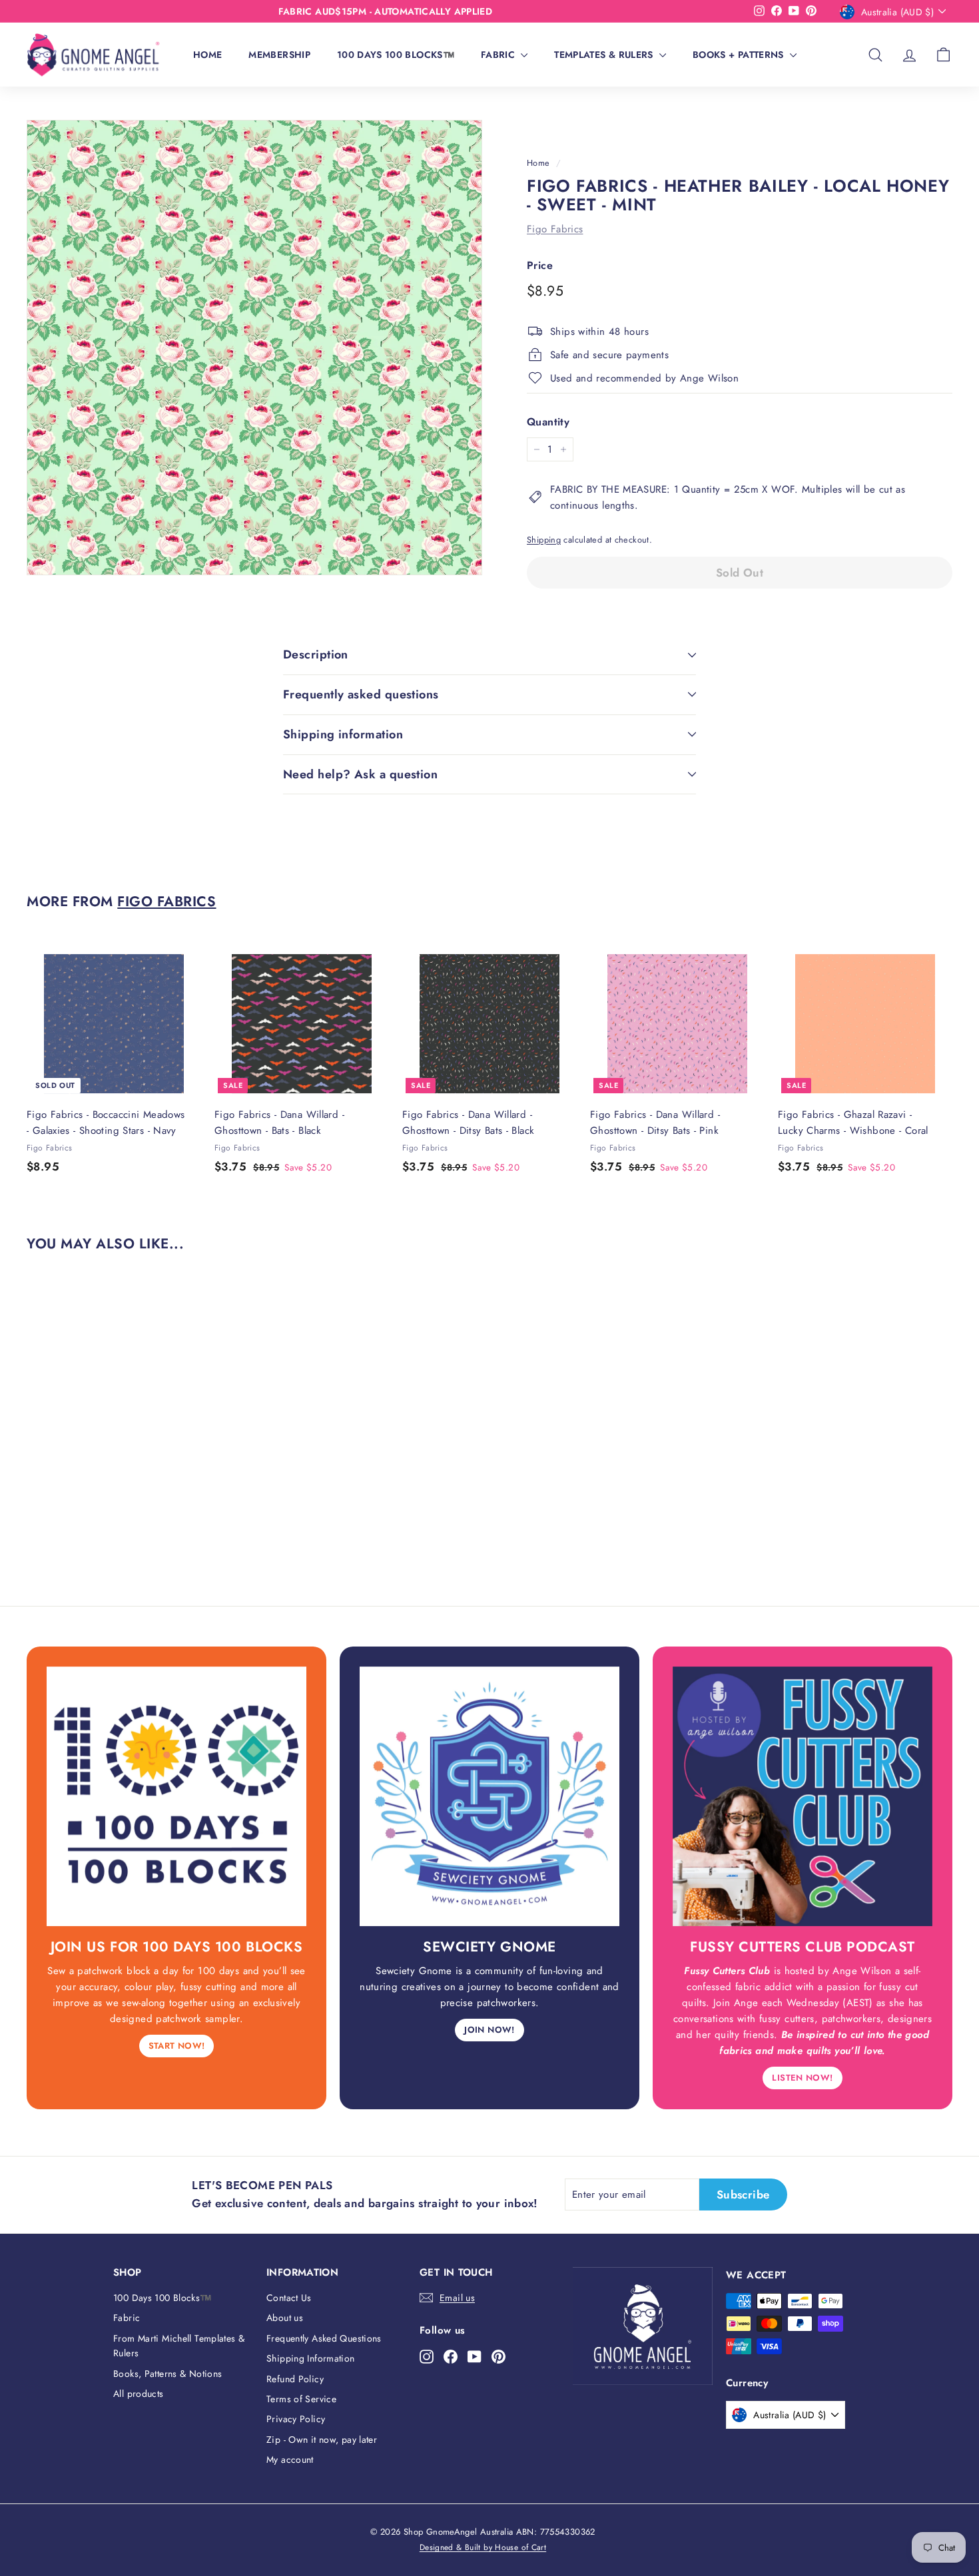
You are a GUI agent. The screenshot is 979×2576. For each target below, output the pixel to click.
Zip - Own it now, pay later (322, 2440)
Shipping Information (311, 2358)
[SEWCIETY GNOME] (489, 1796)
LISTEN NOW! (802, 2078)
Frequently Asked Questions (324, 2338)
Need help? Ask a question (360, 774)
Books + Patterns (740, 55)
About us (285, 2318)
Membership (279, 55)
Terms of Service (301, 2399)
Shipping (544, 540)
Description (316, 654)
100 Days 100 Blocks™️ (396, 55)
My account (290, 2459)
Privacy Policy (296, 2419)
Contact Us (289, 2298)
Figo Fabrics (555, 229)
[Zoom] (254, 348)
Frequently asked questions (361, 694)
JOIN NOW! (489, 2030)
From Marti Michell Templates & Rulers (179, 2346)
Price (540, 265)
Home (207, 55)
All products (139, 2394)
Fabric (499, 55)
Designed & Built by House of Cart (483, 2547)
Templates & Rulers (605, 55)
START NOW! (177, 2046)
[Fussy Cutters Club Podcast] (803, 1796)
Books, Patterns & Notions (167, 2374)
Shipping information (343, 734)
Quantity (548, 422)
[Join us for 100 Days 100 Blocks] (176, 1796)
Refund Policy (295, 2379)
